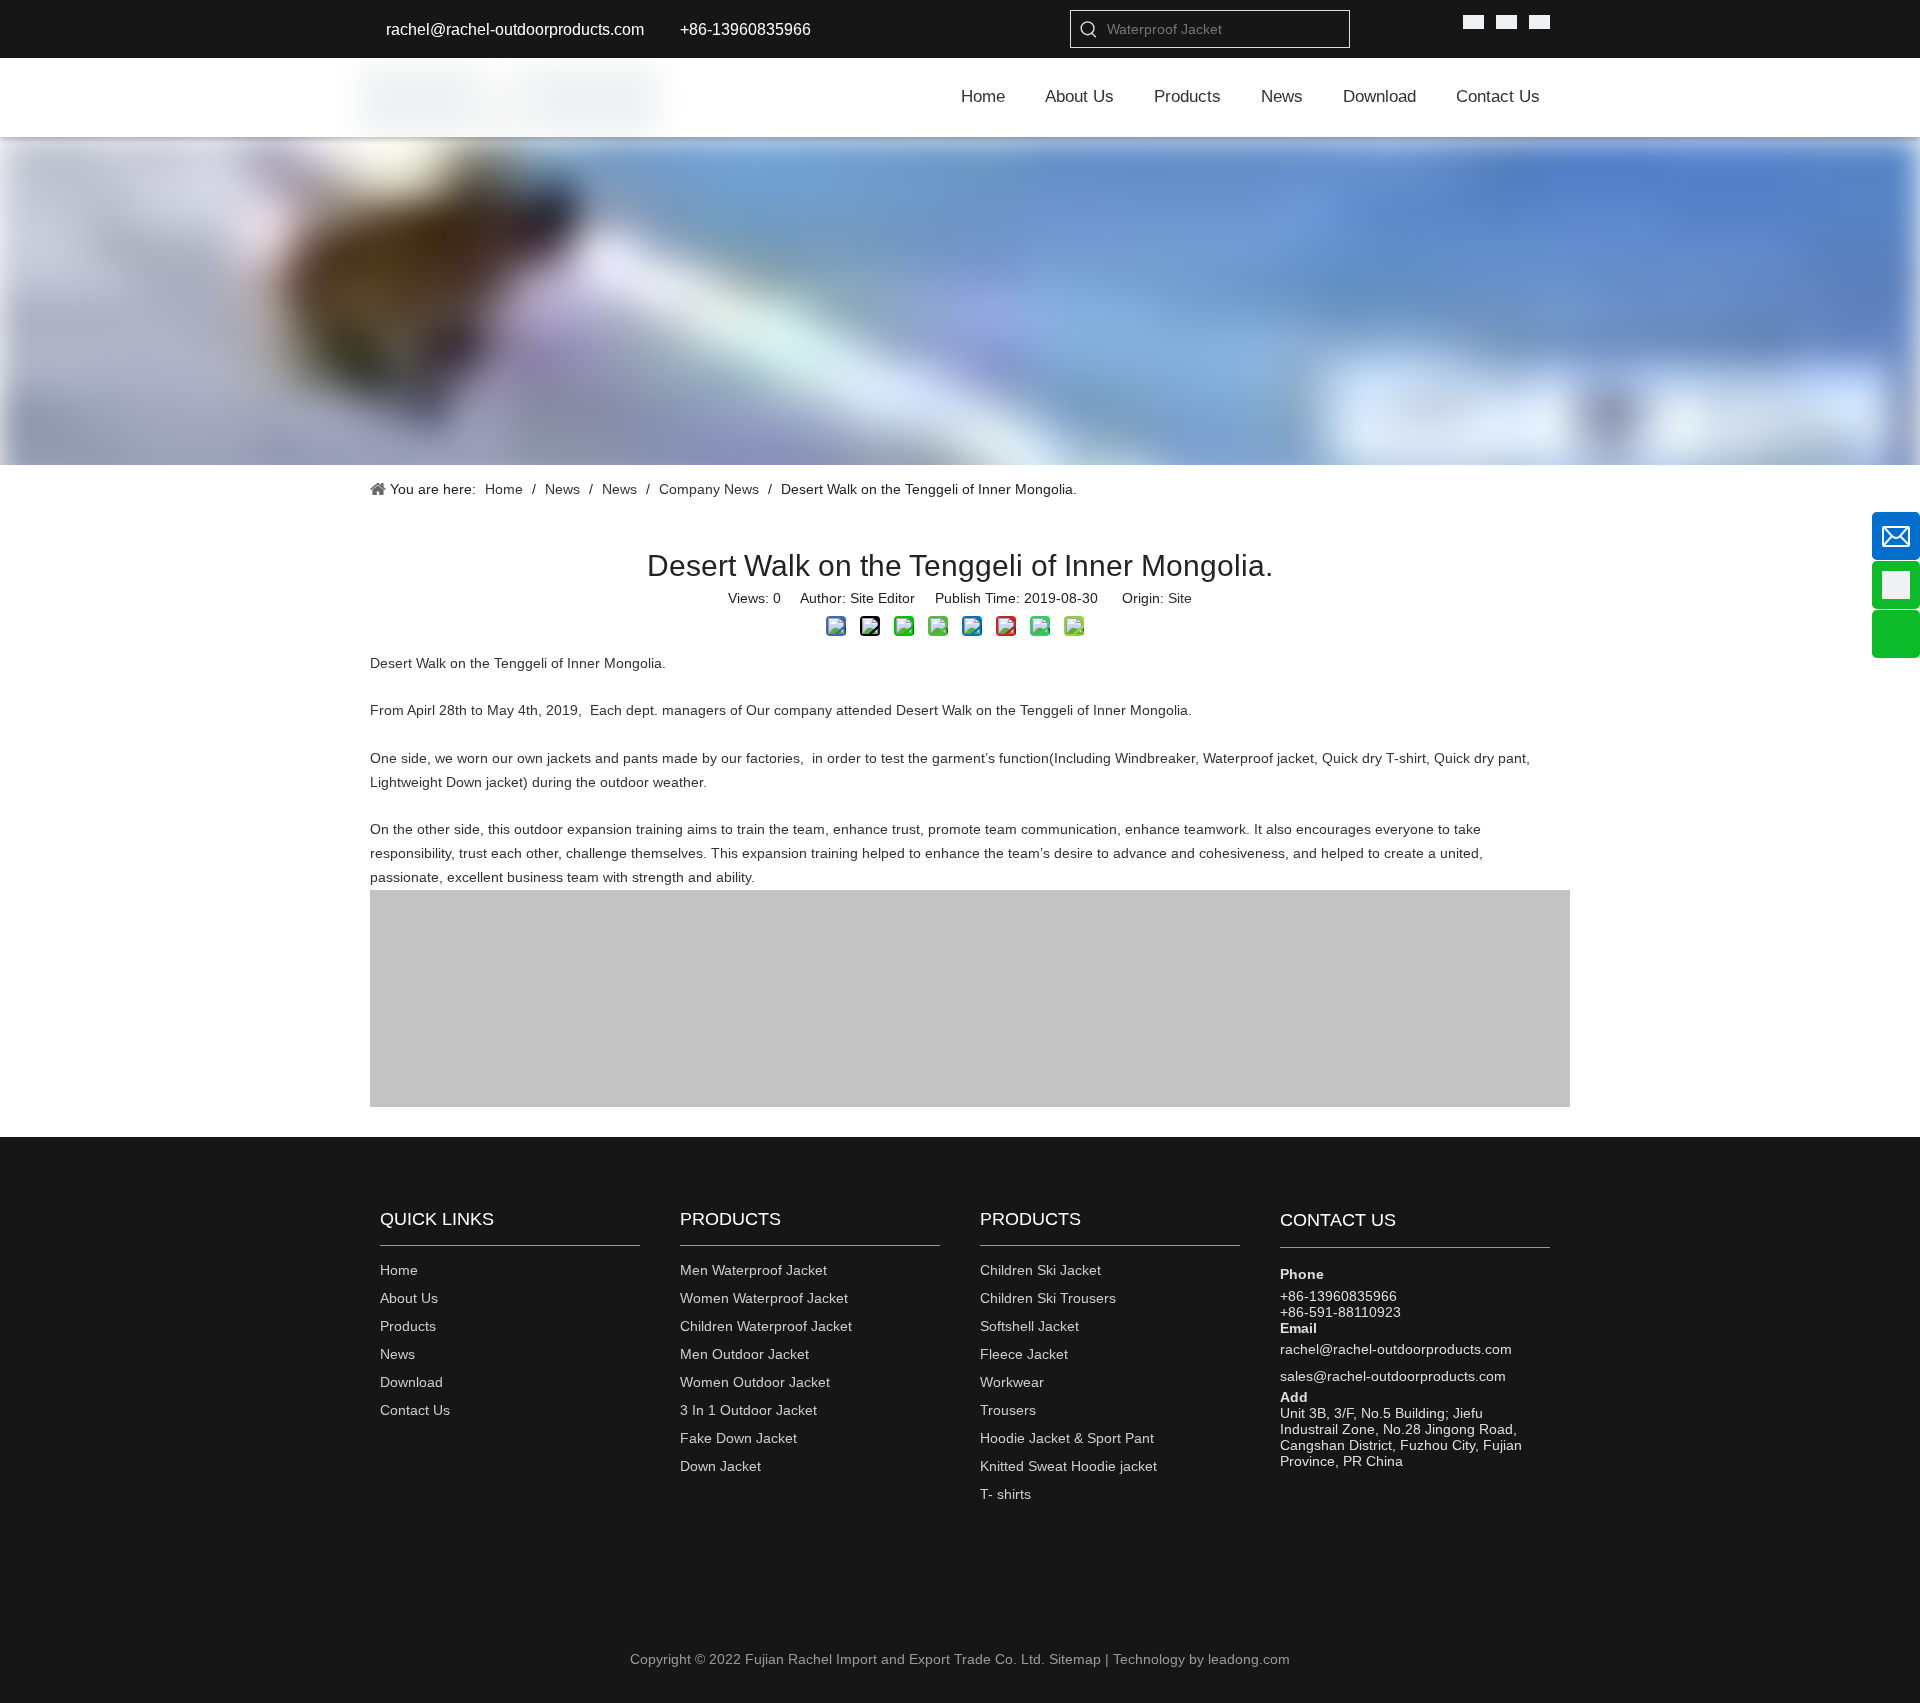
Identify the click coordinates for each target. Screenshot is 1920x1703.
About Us (409, 1298)
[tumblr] (417, 1458)
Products (408, 1326)
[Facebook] (450, 1458)
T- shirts (1005, 1494)
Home (399, 1270)
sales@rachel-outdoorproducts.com (1393, 1376)
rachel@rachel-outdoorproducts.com (515, 29)
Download (411, 1382)
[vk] (384, 1458)
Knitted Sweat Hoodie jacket (1068, 1466)
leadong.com (1249, 1659)
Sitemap (1075, 1659)
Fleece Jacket (1024, 1354)
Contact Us (415, 1410)
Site (1180, 598)
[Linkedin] (483, 1458)
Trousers (1008, 1410)
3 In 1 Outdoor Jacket (748, 1410)
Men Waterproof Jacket (753, 1270)
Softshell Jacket (1029, 1326)
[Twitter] (516, 1458)
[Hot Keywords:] (1089, 29)
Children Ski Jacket (1040, 1270)
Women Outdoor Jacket (755, 1382)
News (397, 1354)
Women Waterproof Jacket (764, 1298)
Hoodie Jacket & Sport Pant (1067, 1438)
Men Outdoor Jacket (744, 1354)
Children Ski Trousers (1048, 1298)
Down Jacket (720, 1466)
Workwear (1012, 1382)
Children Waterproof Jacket (766, 1326)
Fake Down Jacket (738, 1438)
